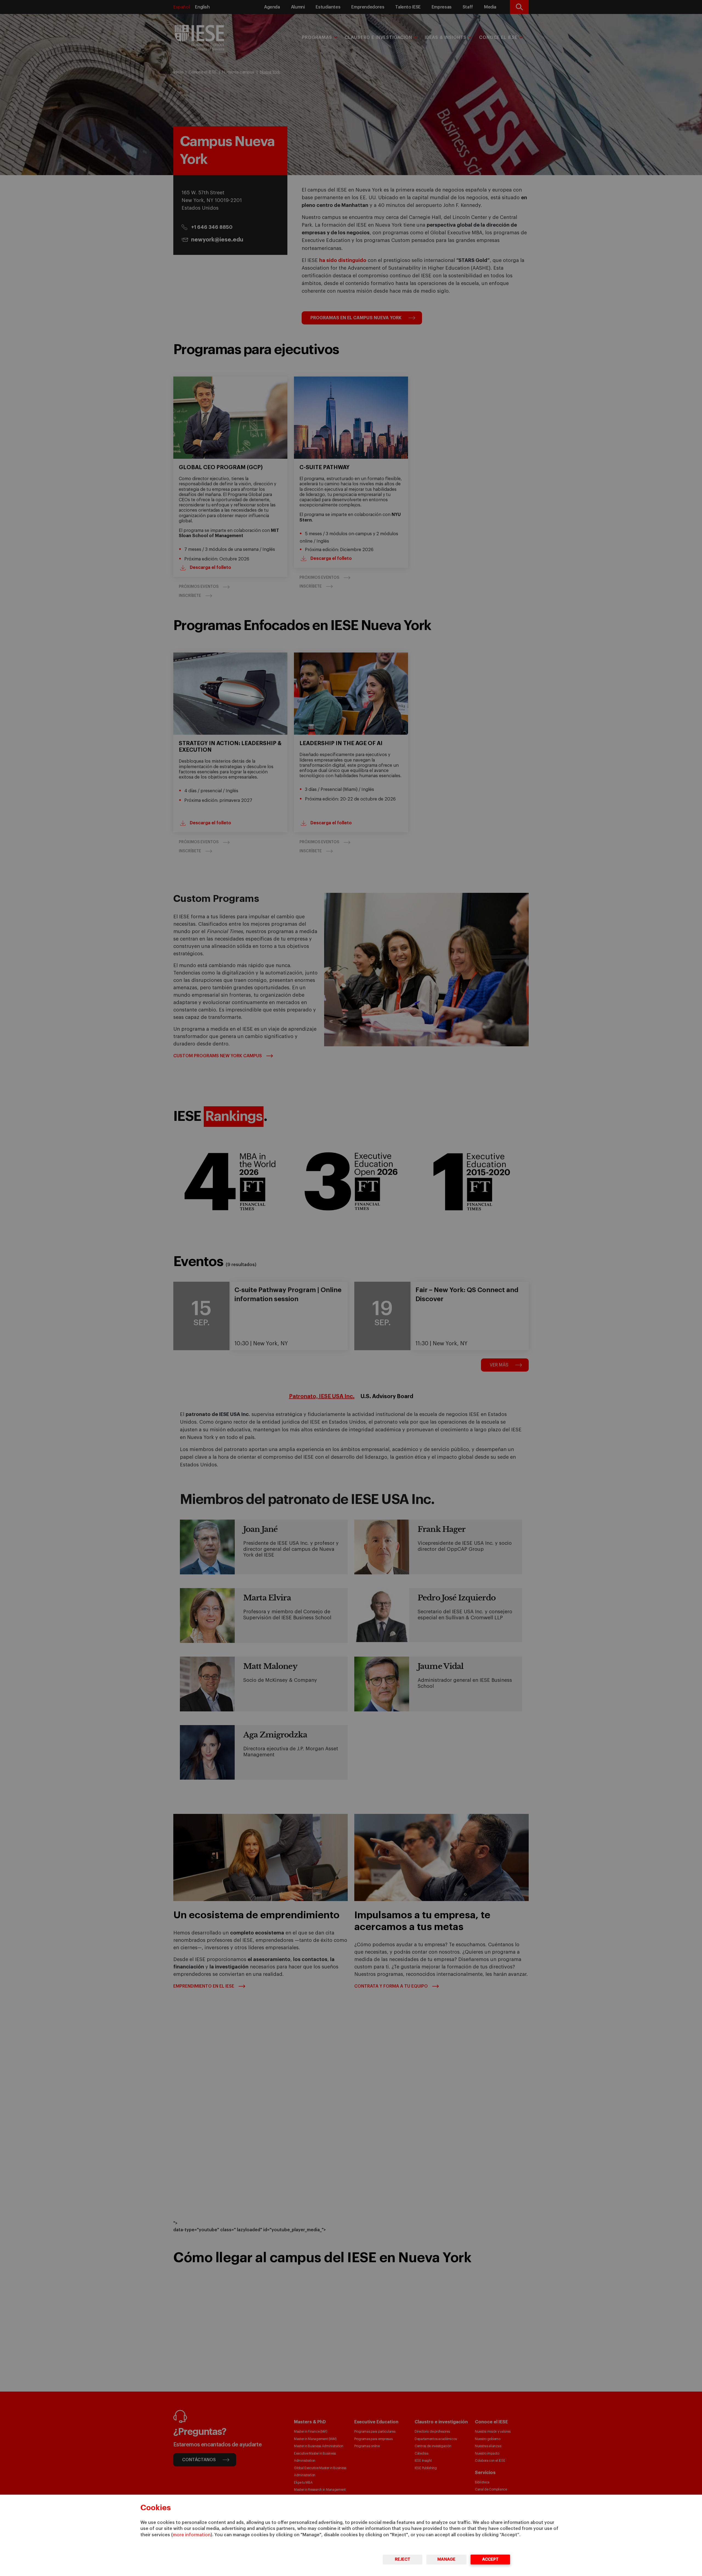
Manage (446, 2559)
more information (192, 2535)
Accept (490, 2559)
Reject (403, 2559)
